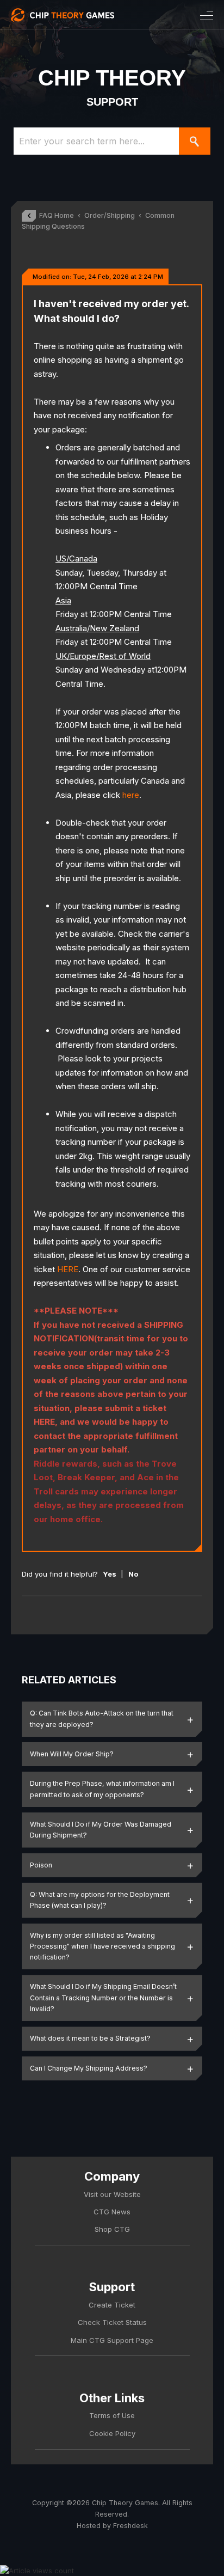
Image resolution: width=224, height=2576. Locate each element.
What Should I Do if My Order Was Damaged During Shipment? (101, 1830)
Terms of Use (112, 2415)
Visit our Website (112, 2194)
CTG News (112, 2212)
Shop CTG (112, 2229)
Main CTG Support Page (112, 2340)
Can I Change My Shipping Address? (89, 2068)
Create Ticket (112, 2305)
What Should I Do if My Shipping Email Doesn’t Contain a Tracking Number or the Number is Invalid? (103, 1998)
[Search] (195, 141)
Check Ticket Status (112, 2322)
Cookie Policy (112, 2433)
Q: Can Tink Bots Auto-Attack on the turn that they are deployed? (102, 1719)
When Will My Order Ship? (72, 1754)
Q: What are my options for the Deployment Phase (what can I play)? (100, 1900)
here (131, 795)
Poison (41, 1865)
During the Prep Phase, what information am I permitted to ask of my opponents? (102, 1789)
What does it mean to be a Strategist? (90, 2038)
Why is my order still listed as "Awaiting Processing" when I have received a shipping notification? (102, 1946)
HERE (68, 1269)
